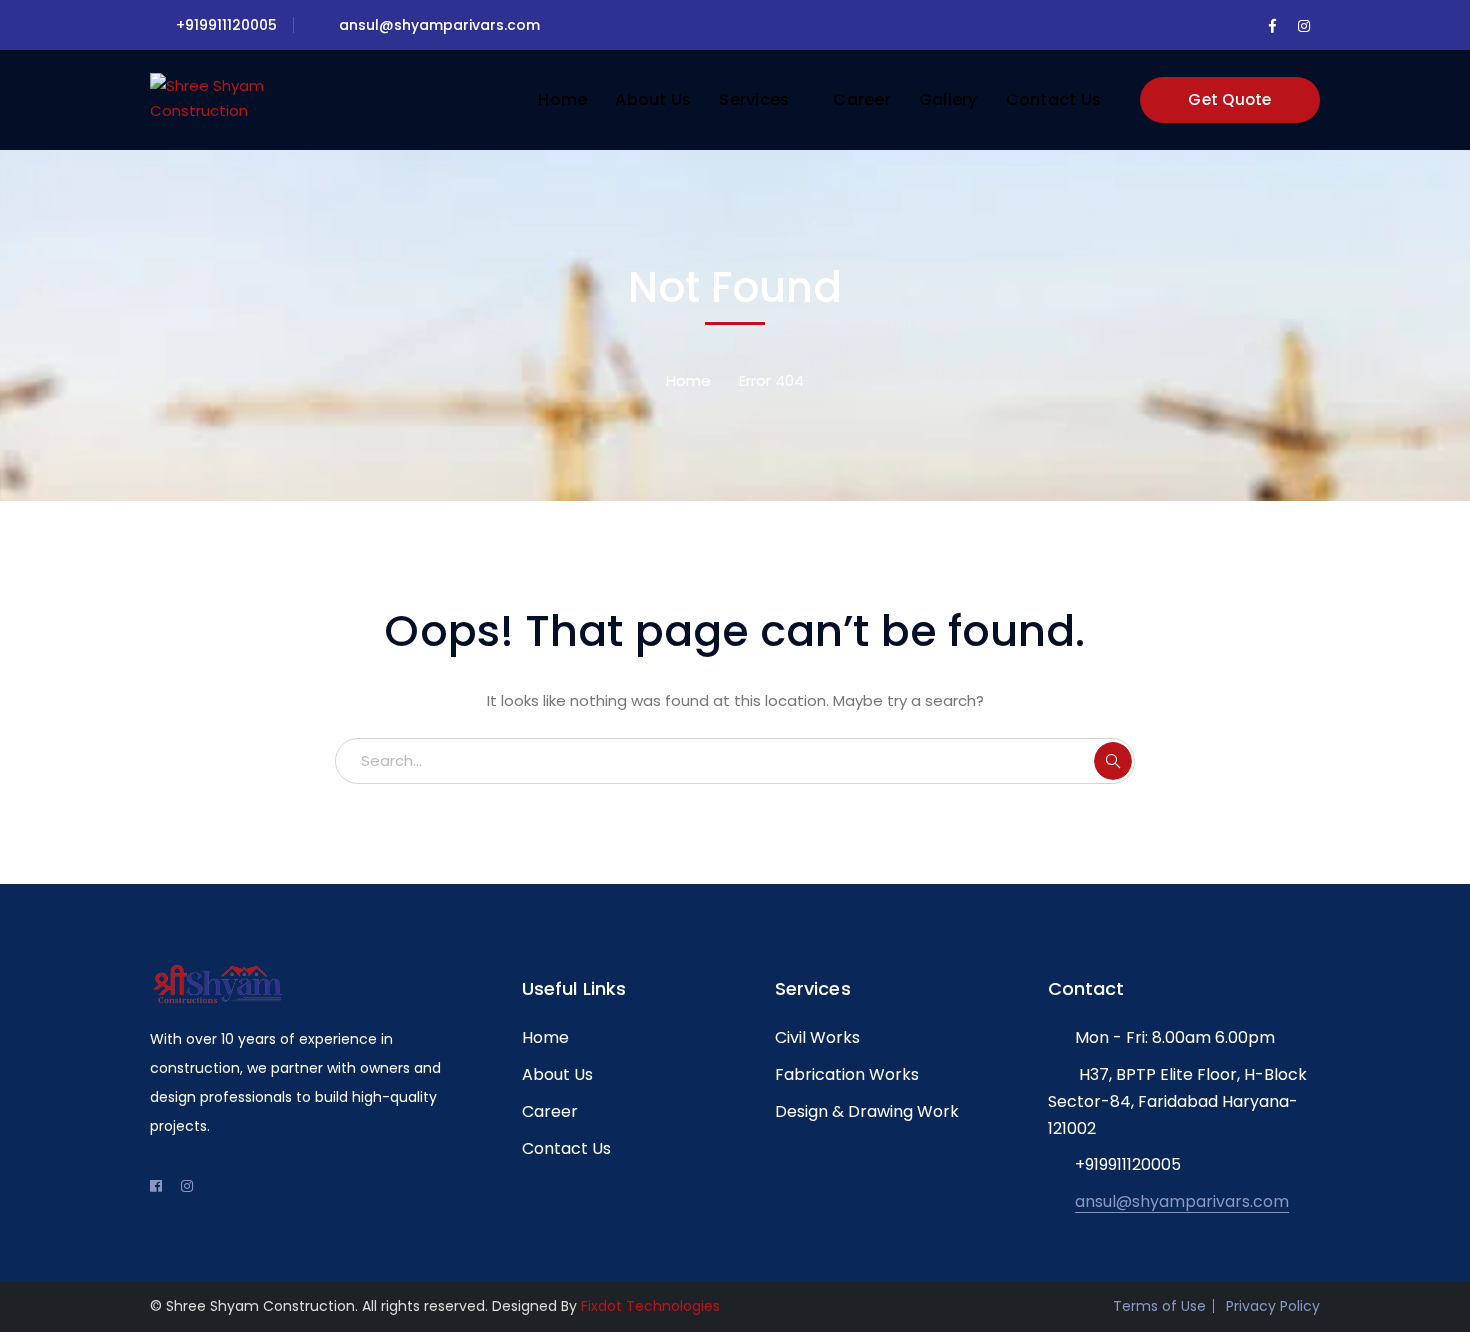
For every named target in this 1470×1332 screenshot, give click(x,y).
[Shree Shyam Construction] (217, 92)
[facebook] (156, 1186)
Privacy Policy (1273, 1306)
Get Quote (1229, 99)
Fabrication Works (847, 1074)
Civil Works (817, 1037)
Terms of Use (1159, 1306)
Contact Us (566, 1148)
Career (550, 1111)
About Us (557, 1074)
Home (688, 380)
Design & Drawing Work (867, 1111)
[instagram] (187, 1186)
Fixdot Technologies (650, 1306)
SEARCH (1113, 761)
